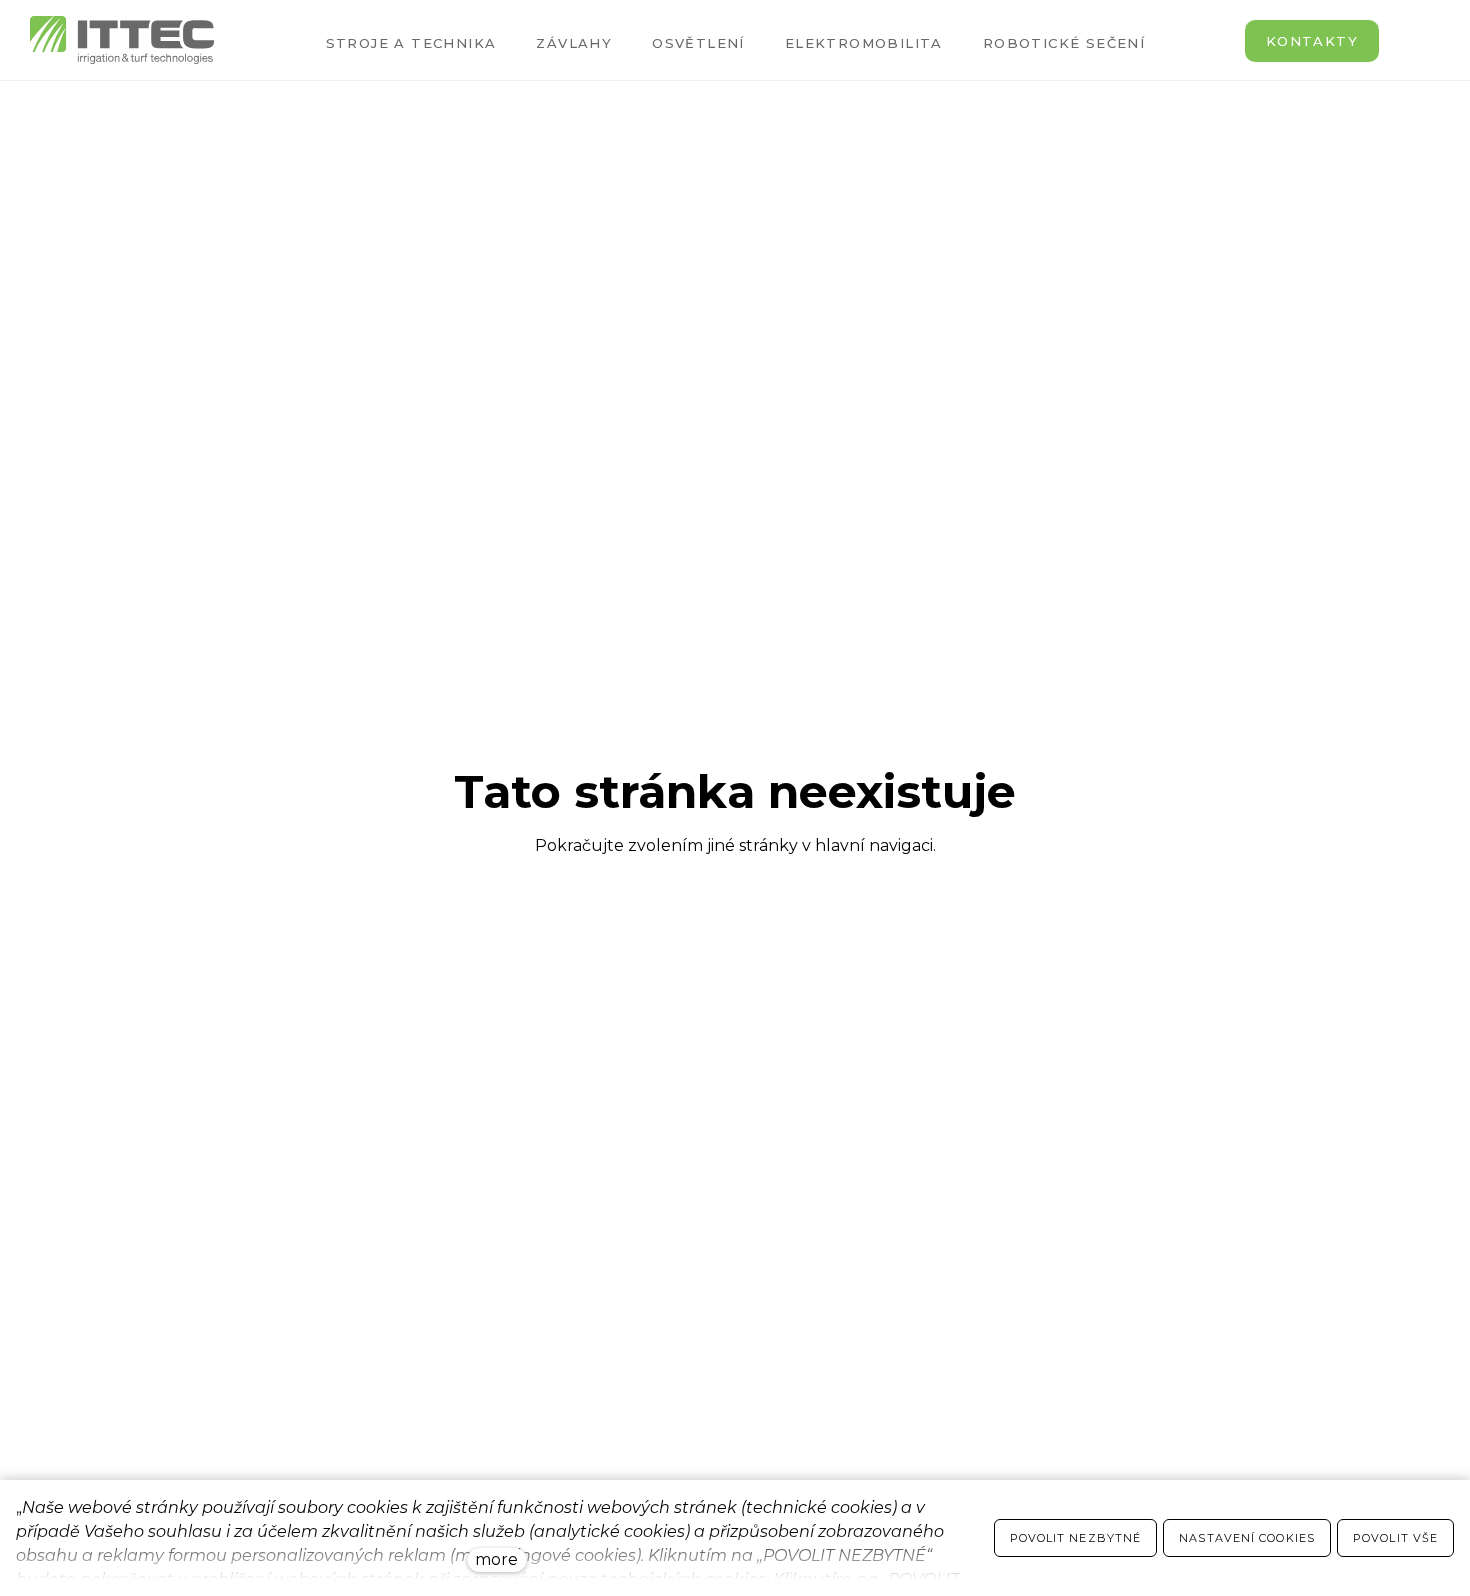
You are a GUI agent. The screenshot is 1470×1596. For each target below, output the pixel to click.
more (496, 1559)
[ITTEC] (122, 40)
